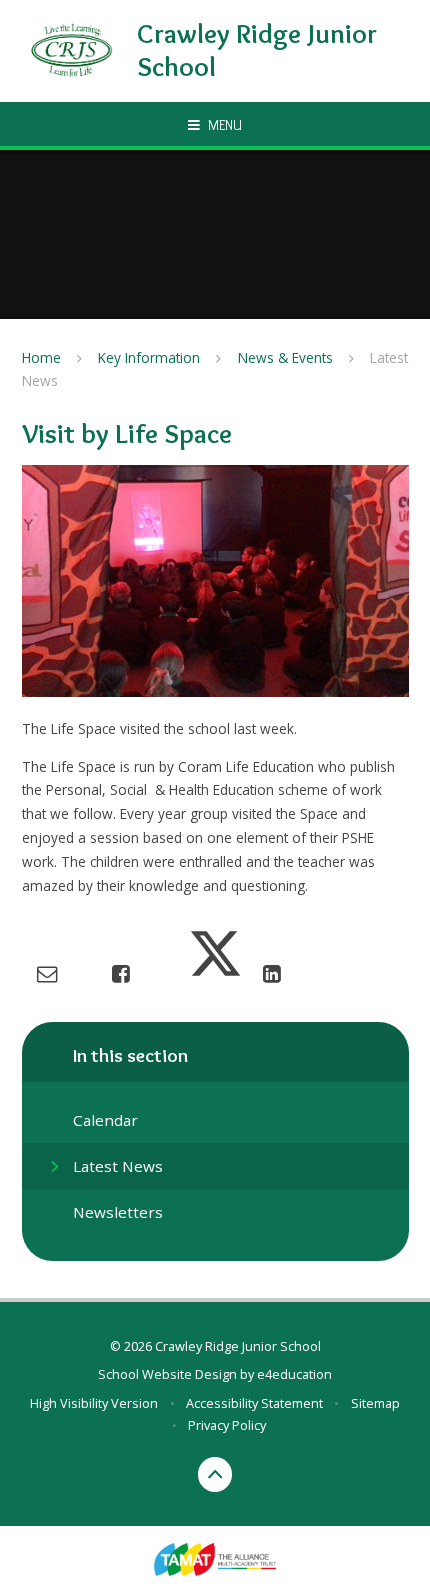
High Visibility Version (94, 1403)
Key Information (149, 357)
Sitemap (375, 1403)
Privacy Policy (227, 1425)
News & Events (285, 357)
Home (41, 357)
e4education (294, 1374)
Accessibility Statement (254, 1403)
